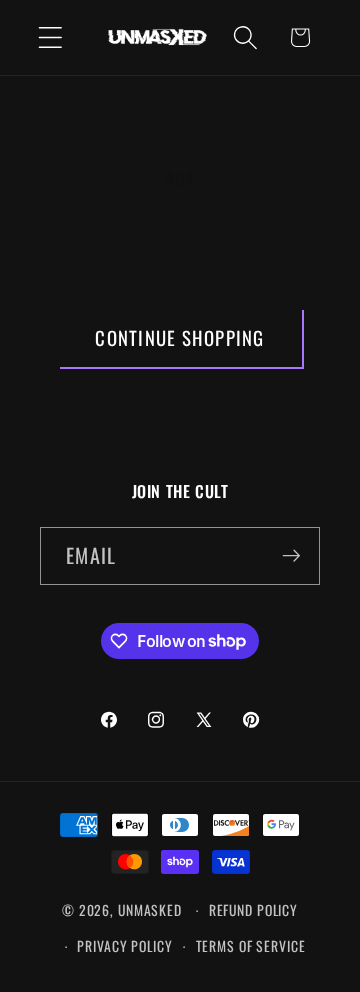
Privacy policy (124, 946)
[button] (50, 37)
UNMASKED (150, 910)
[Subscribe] (291, 556)
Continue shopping (179, 337)
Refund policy (253, 910)
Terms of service (251, 946)
